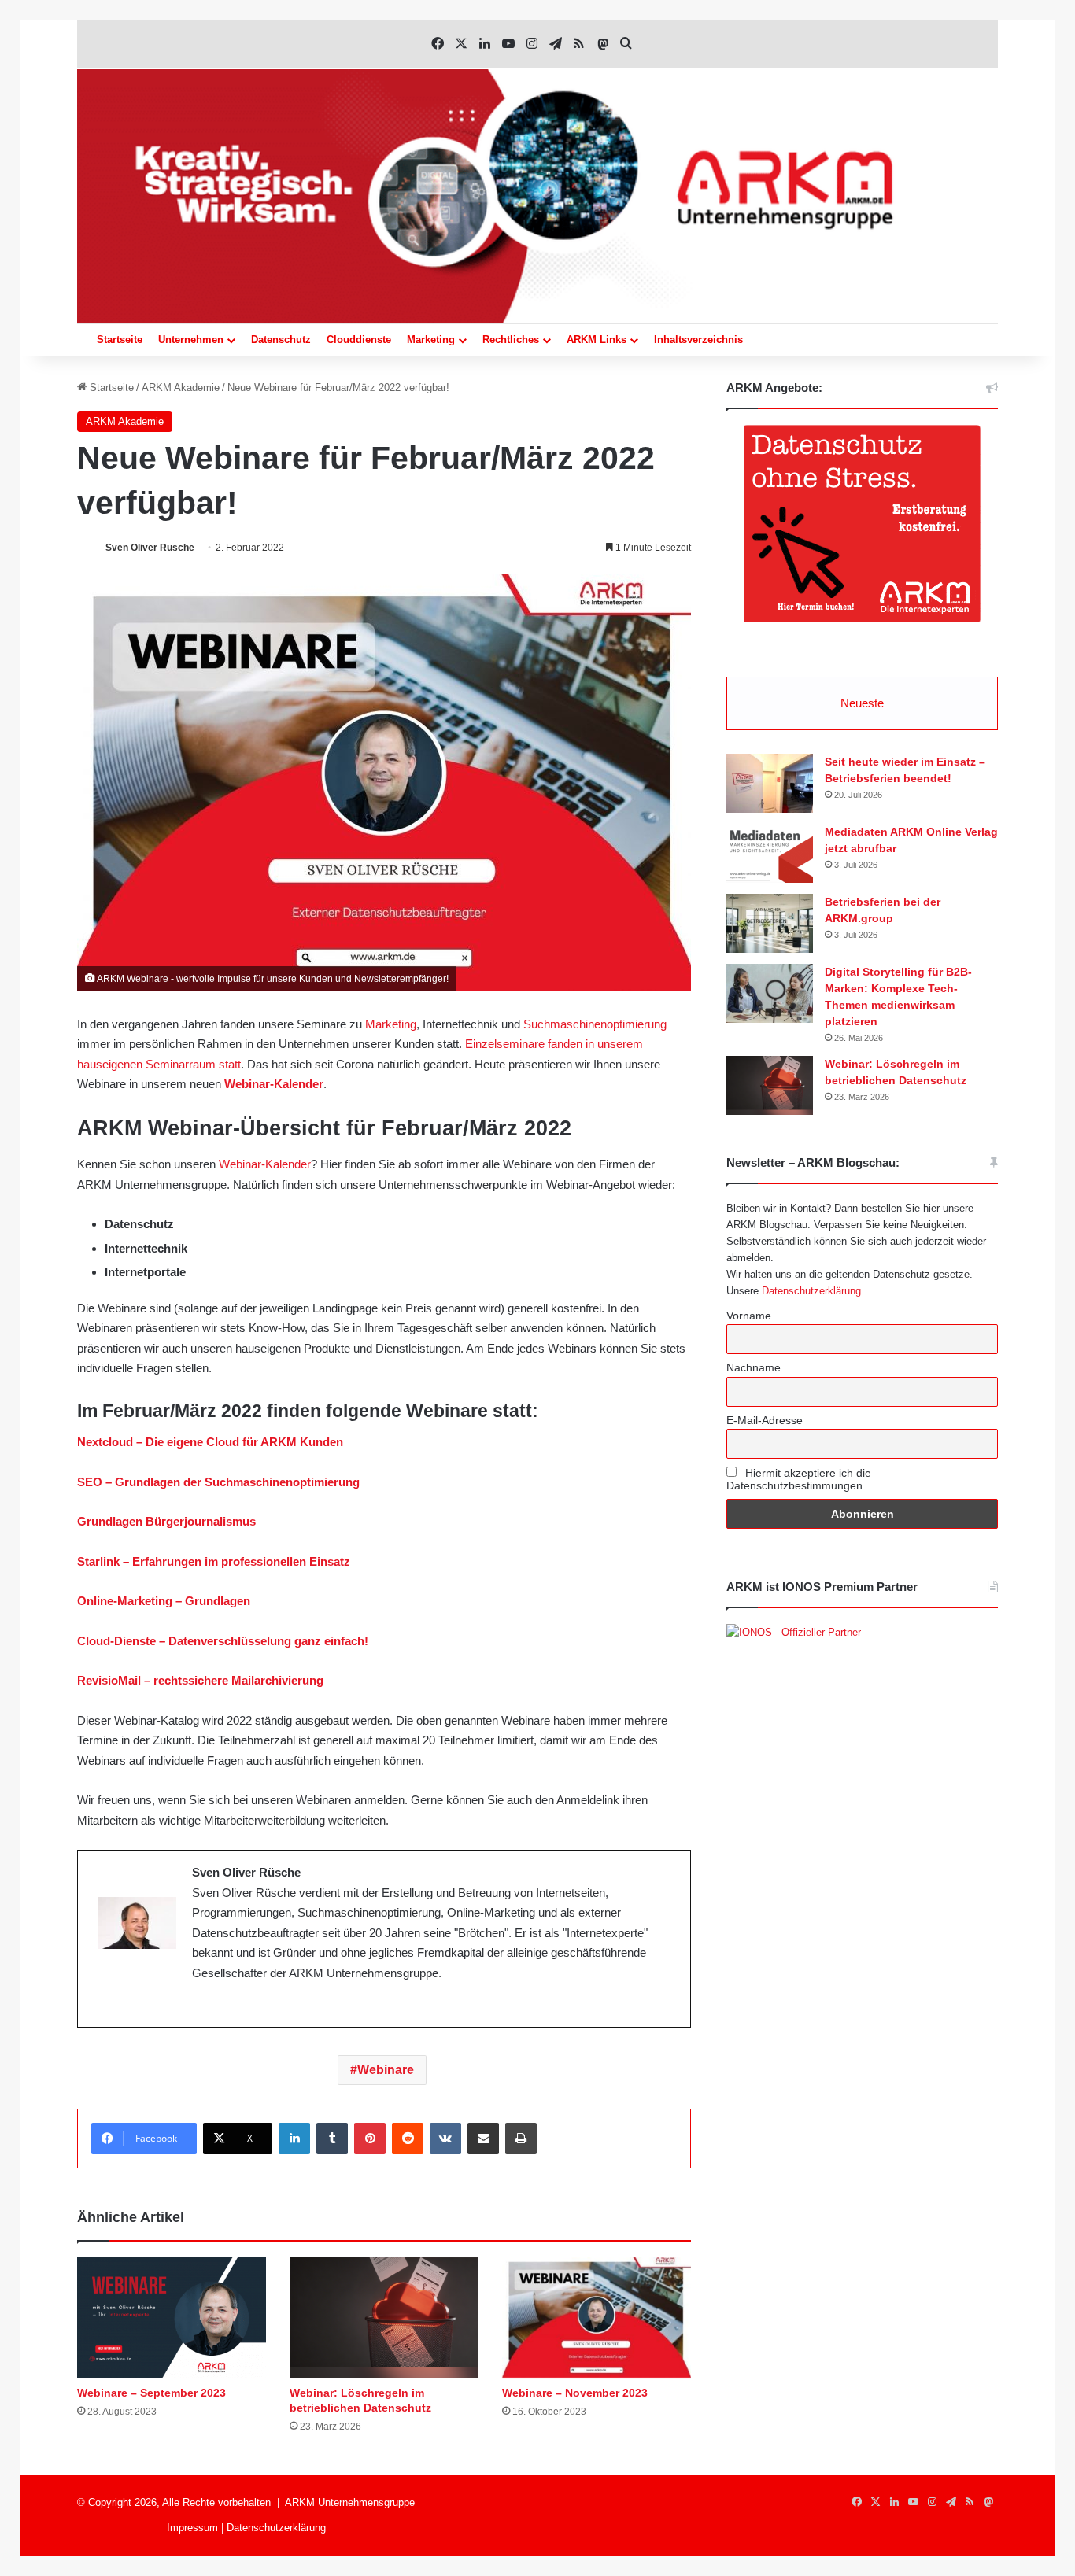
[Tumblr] (332, 2139)
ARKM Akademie (181, 388)
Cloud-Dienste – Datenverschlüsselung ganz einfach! (223, 1641)
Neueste (862, 703)
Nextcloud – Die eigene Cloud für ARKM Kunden (210, 1442)
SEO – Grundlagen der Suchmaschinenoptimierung (218, 1482)
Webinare (386, 2070)
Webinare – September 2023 (151, 2393)
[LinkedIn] (294, 2139)
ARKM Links (597, 340)
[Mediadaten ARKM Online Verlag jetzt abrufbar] (770, 853)
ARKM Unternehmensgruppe (350, 2502)
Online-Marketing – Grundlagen (164, 1601)
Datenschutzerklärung (811, 1291)
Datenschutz (281, 340)
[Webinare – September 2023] (172, 2318)
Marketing (431, 340)
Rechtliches (511, 340)
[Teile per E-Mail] (483, 2139)
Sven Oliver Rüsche (150, 548)
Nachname (754, 1367)
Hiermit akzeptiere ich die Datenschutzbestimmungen (799, 1479)
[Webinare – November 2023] (597, 2318)
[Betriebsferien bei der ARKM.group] (770, 923)
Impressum (192, 2528)
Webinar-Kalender (274, 1084)
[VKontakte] (445, 2139)
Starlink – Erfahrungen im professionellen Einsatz (214, 1561)
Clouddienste (359, 340)
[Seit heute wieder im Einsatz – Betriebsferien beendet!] (770, 783)
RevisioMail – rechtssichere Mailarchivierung (200, 1680)
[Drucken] (521, 2139)
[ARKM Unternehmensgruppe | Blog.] (537, 196)
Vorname (749, 1316)
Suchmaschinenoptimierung (595, 1024)
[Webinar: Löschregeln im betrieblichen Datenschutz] (384, 2318)
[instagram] (106, 2017)
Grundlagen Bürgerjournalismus (166, 1521)
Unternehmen (191, 340)
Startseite (120, 340)
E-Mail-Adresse (765, 1420)
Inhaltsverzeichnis (698, 340)
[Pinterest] (370, 2139)
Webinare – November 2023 (575, 2393)
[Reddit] (408, 2139)
